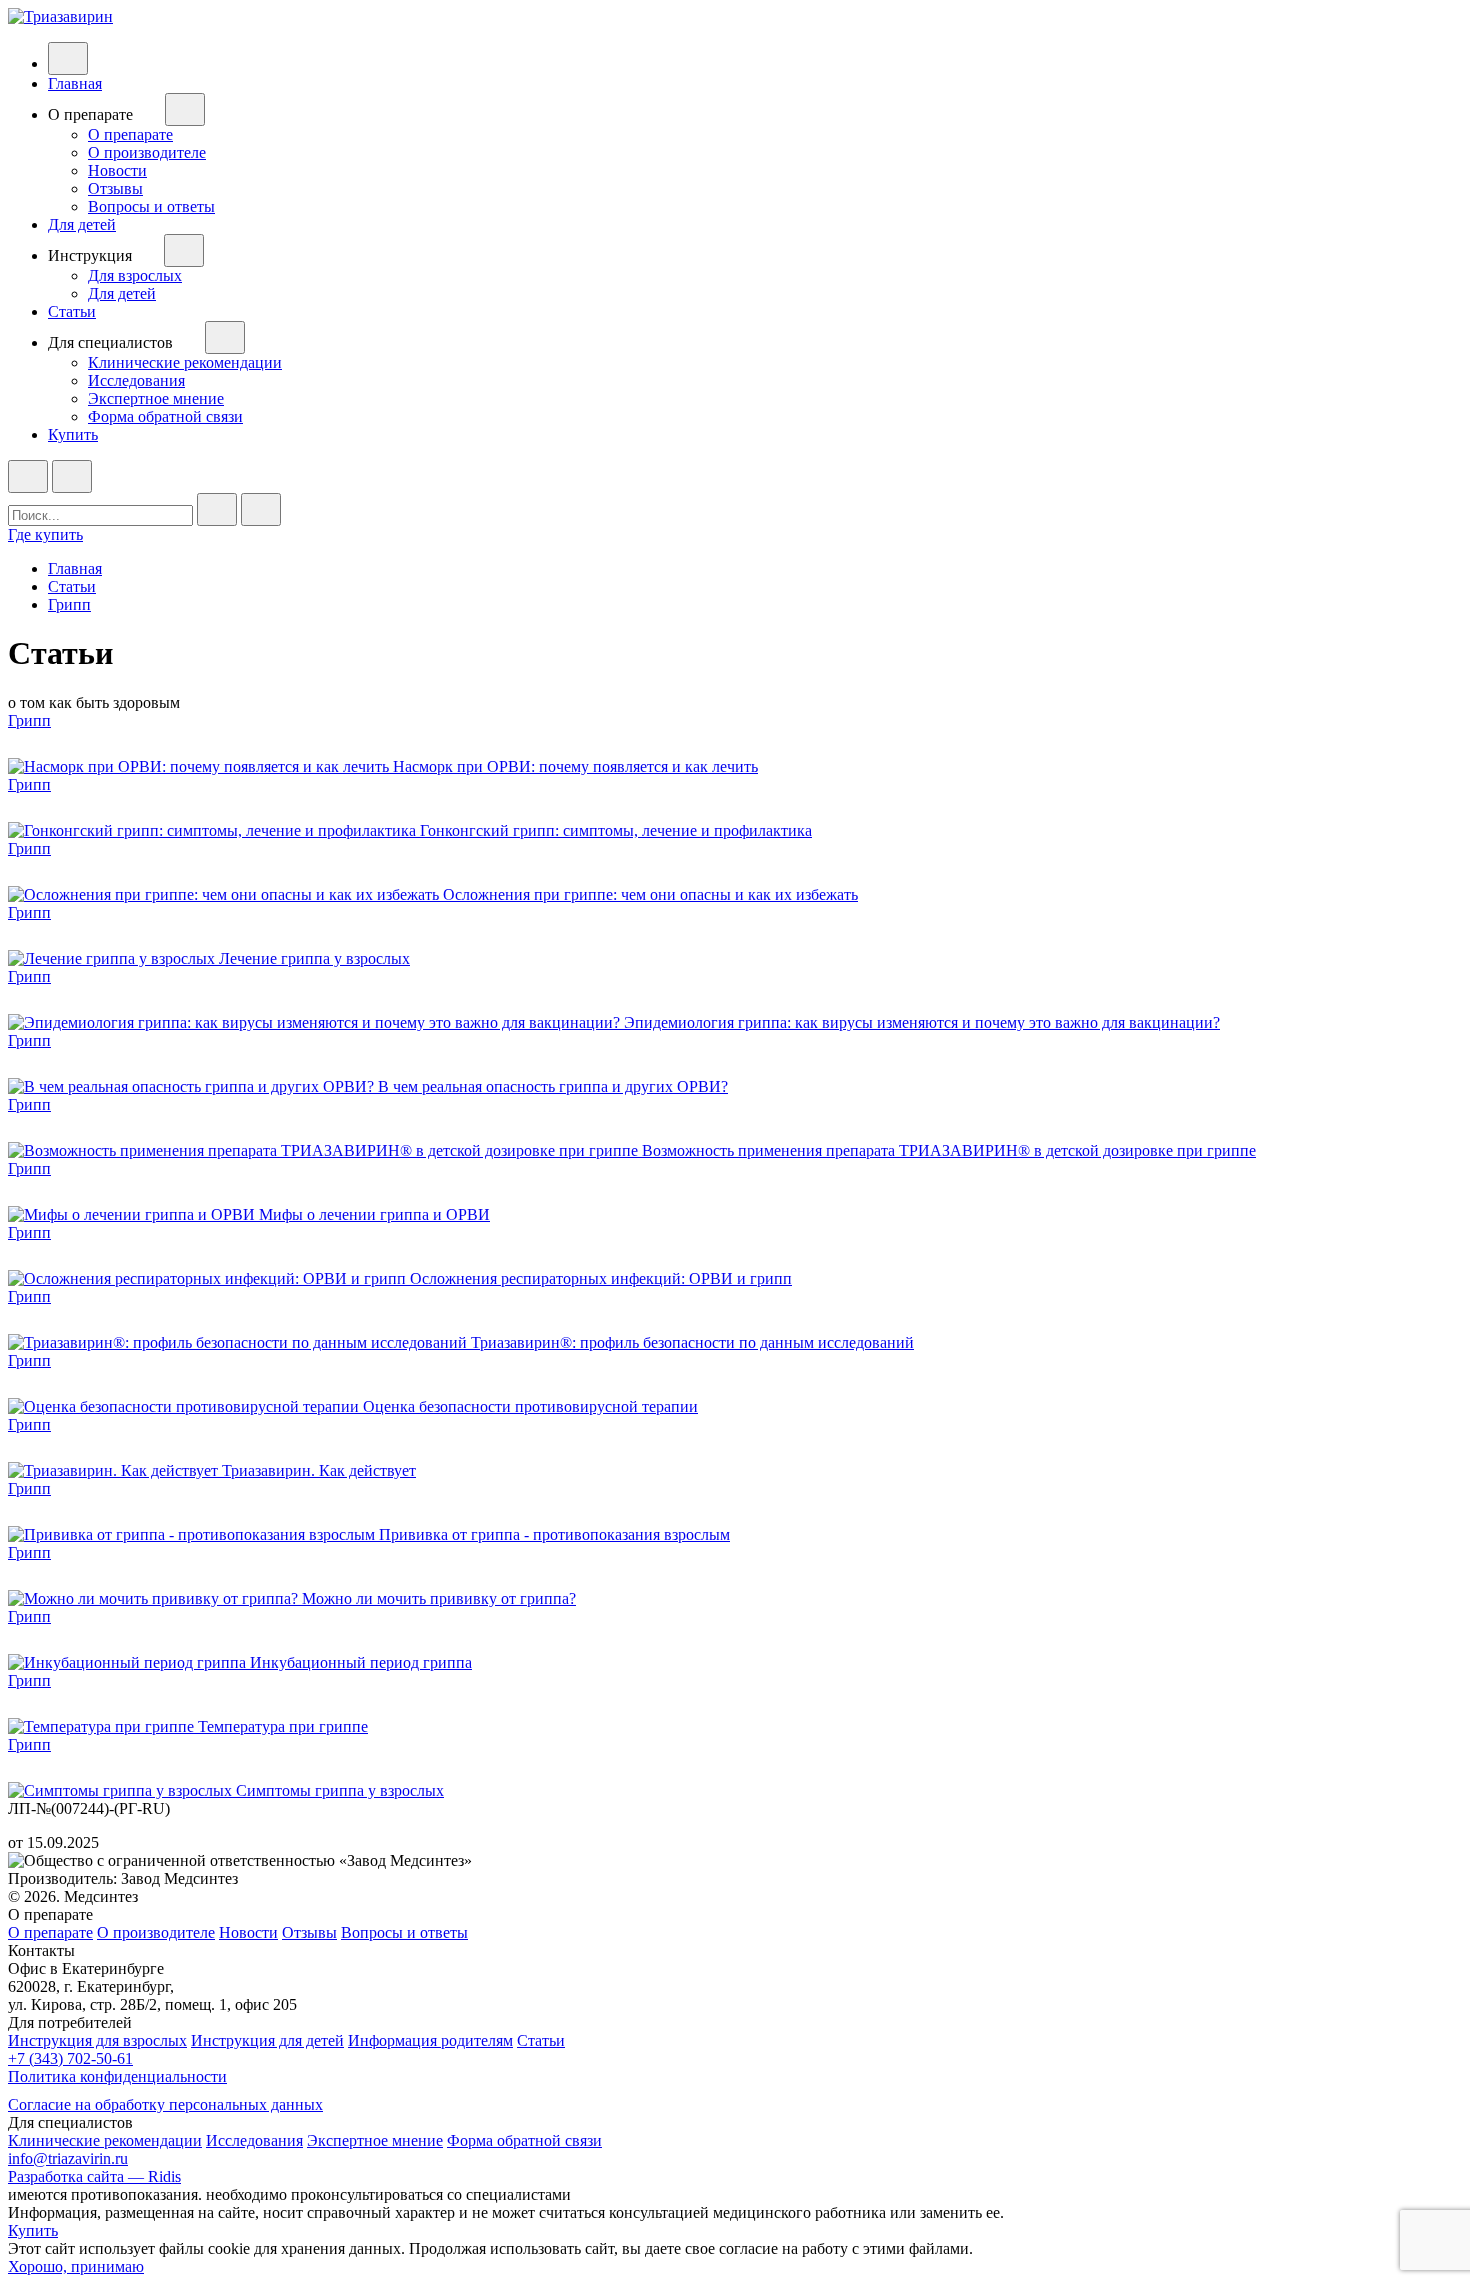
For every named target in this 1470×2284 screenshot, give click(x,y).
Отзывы (115, 188)
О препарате (130, 134)
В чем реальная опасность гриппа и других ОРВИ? (553, 1086)
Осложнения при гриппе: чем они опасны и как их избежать (650, 894)
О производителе (147, 152)
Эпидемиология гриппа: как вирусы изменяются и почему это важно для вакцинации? (922, 1022)
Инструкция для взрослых (97, 2040)
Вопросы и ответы (151, 206)
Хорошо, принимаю (76, 2266)
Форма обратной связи (165, 416)
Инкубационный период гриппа (361, 1662)
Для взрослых (135, 275)
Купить (73, 434)
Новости (117, 170)
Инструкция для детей (267, 2040)
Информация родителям (430, 2040)
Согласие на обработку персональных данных (165, 2104)
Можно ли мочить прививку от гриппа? (439, 1598)
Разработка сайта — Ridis (94, 2176)
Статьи (72, 311)
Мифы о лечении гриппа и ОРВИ (374, 1214)
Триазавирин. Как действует (319, 1470)
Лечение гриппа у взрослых (314, 958)
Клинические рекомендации (185, 362)
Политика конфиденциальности (117, 2076)
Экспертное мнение (156, 398)
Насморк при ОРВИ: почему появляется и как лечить (575, 766)
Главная (75, 83)
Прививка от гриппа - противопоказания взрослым (554, 1534)
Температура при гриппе (283, 1726)
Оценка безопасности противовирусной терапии (530, 1406)
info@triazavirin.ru (68, 2158)
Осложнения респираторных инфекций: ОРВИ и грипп (601, 1278)
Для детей (82, 224)
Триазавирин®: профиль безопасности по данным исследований (692, 1342)
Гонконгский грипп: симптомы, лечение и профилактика (616, 830)
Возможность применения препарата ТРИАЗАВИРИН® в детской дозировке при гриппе (949, 1150)
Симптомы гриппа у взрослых (340, 1790)
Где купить (45, 534)
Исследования (136, 380)
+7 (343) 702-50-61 (70, 2058)
